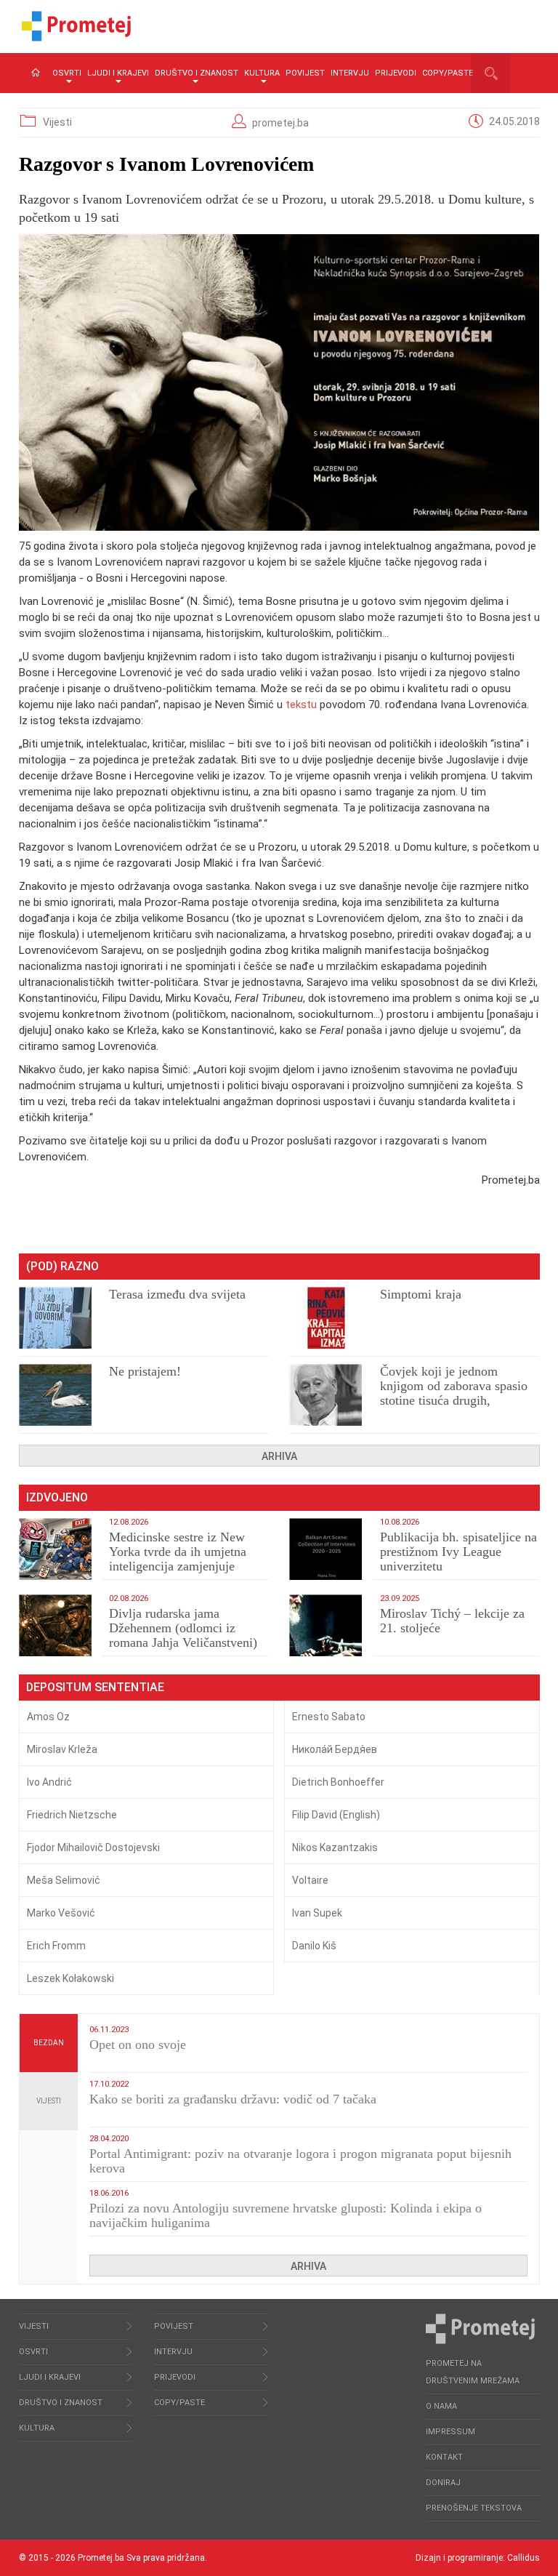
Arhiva (279, 1456)
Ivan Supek (317, 1913)
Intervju (350, 73)
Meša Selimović (64, 1880)
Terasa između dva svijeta (177, 1294)
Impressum (450, 2432)
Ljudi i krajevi (118, 73)
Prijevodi (396, 73)
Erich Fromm (56, 1946)
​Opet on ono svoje (138, 2045)
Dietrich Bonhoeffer (338, 1782)
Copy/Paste (448, 73)
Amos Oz (48, 1717)
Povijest (305, 73)
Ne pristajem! (145, 1371)
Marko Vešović (61, 1913)
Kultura (262, 73)
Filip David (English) (336, 1815)
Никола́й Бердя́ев (335, 1749)
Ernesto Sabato (329, 1717)
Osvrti (67, 73)
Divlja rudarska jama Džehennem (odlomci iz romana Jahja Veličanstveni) (183, 1628)
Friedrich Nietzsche (72, 1815)
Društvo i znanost (197, 73)
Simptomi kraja (421, 1294)
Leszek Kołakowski (70, 1978)
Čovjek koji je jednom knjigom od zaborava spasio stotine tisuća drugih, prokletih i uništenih (454, 1393)
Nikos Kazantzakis (335, 1847)
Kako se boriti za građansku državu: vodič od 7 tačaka (233, 2099)
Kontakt (444, 2457)
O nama (441, 2406)
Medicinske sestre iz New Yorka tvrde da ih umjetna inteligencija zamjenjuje (178, 1552)
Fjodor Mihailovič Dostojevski (93, 1847)
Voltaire (310, 1880)
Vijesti (57, 122)
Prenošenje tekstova (474, 2508)
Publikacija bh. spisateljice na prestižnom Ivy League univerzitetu (458, 1552)
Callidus (523, 2558)
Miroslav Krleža (62, 1749)
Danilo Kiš (314, 1946)
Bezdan (49, 2043)
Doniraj (443, 2483)
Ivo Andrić (49, 1782)
